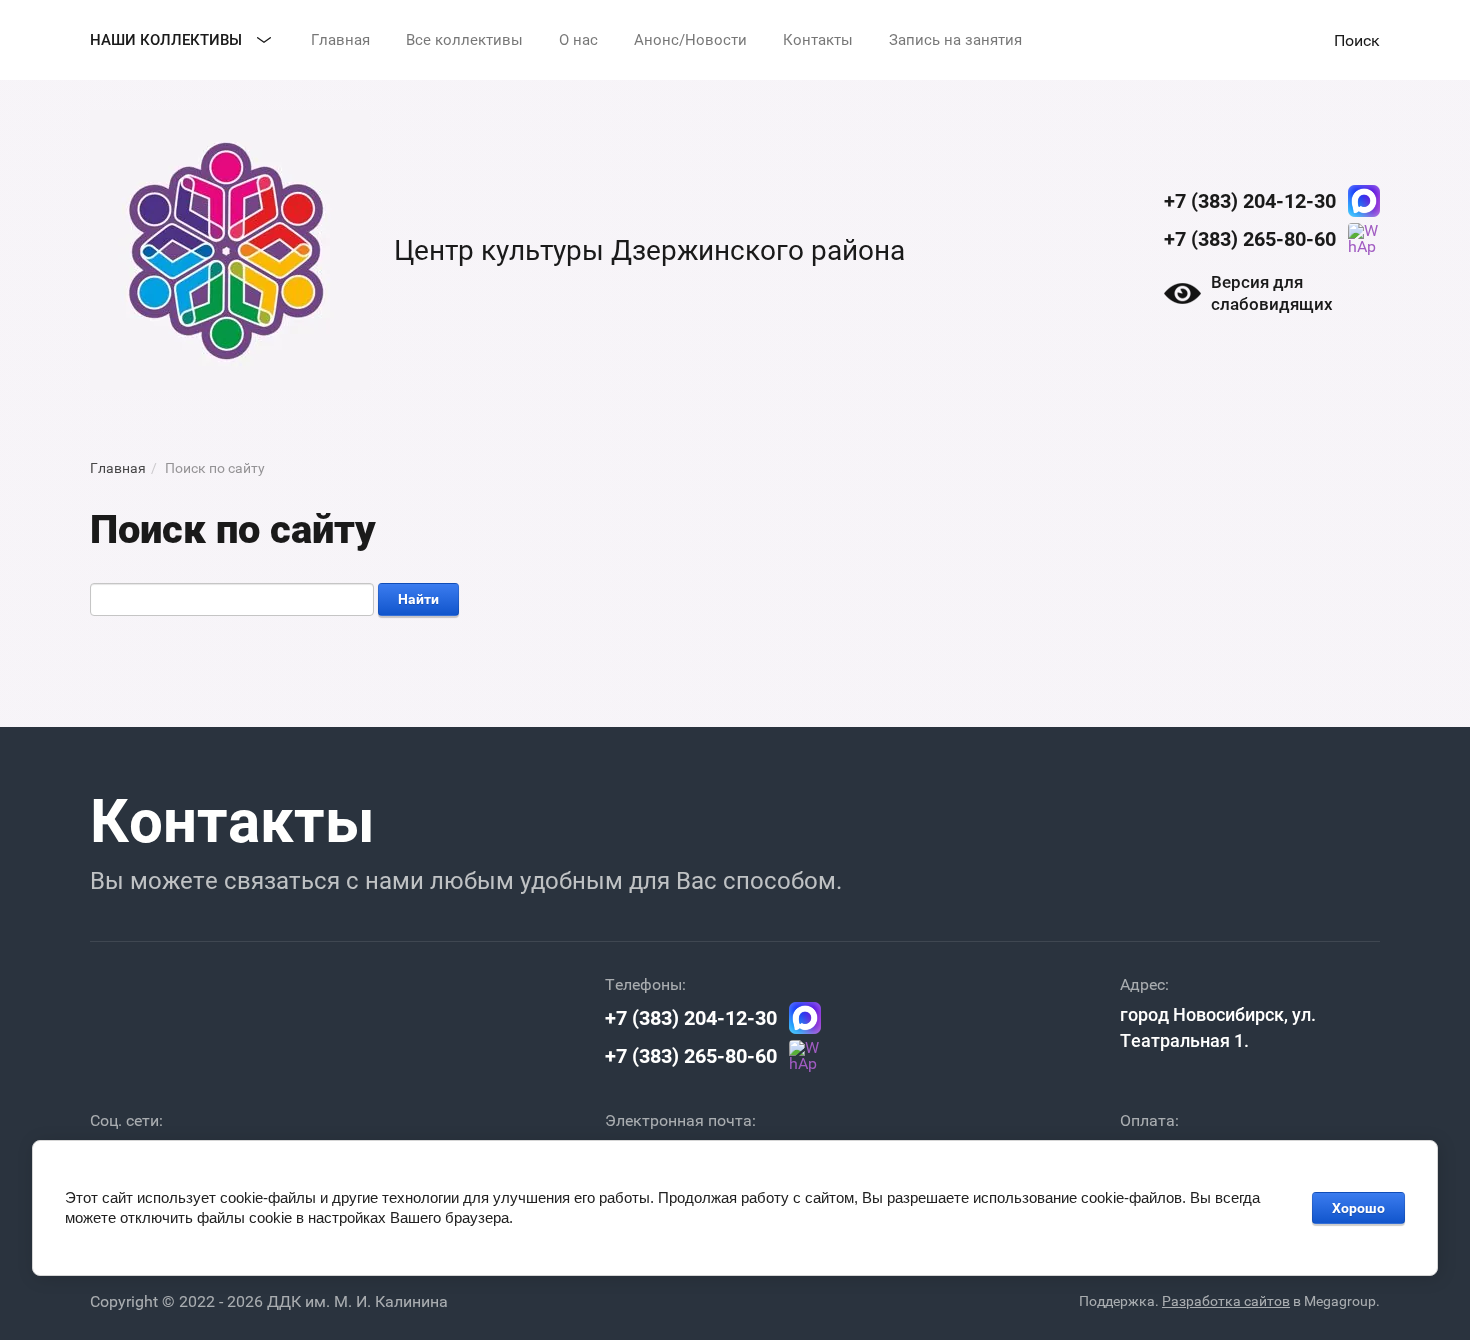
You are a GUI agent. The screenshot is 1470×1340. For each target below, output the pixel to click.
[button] (1357, 40)
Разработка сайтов (1226, 1301)
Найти (418, 599)
